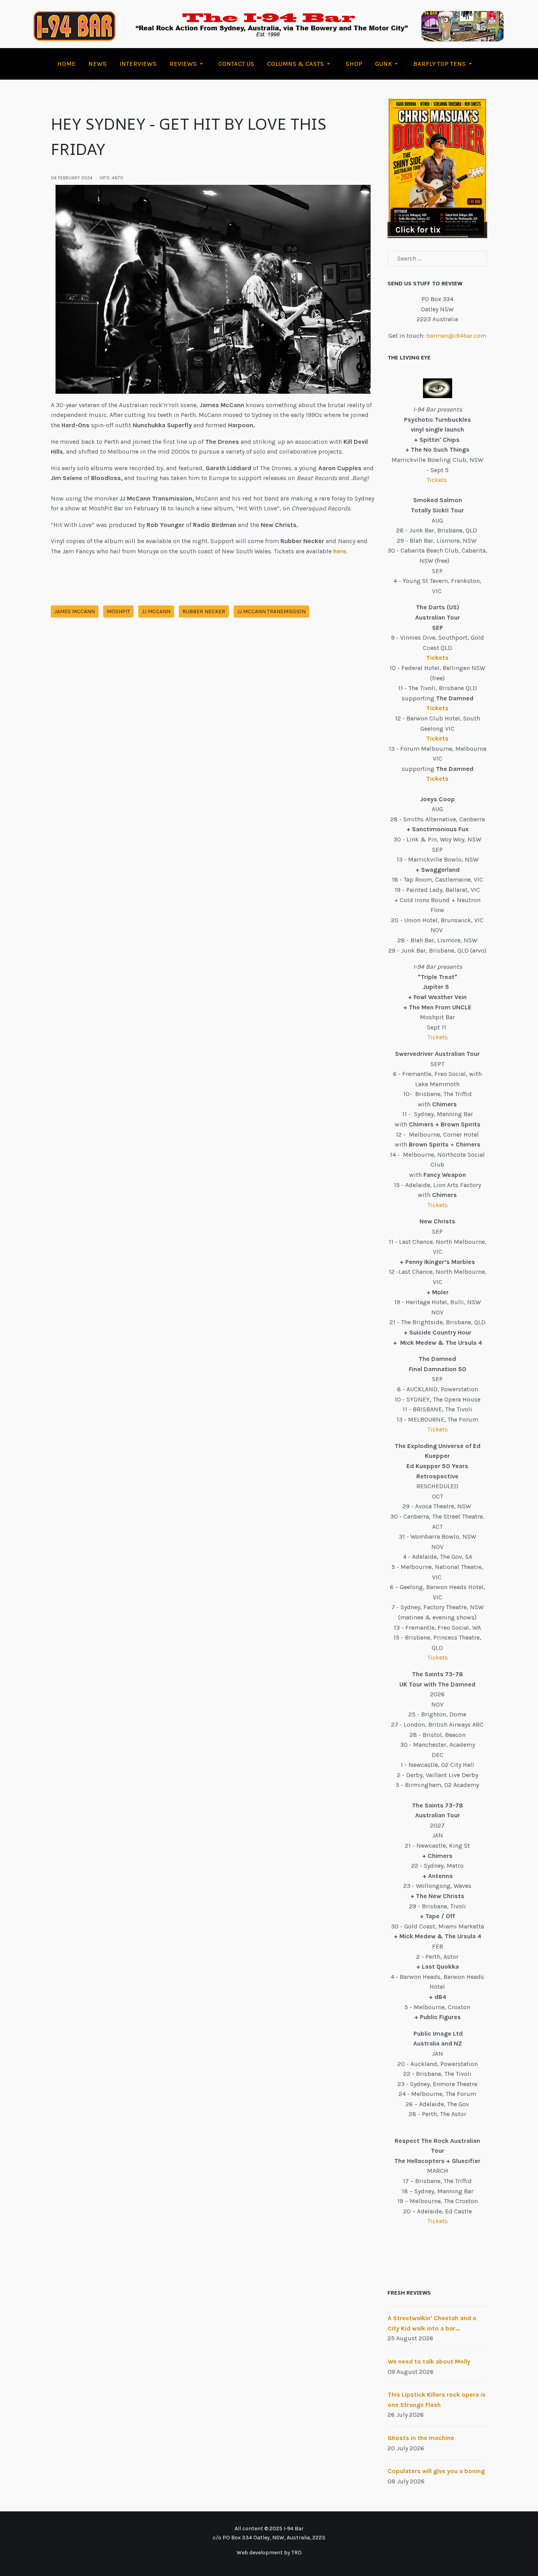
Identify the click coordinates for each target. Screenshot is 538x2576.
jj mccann (156, 611)
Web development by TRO (269, 2553)
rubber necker (204, 611)
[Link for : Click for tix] (437, 168)
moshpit (118, 611)
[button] (187, 64)
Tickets (438, 480)
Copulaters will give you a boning (436, 2471)
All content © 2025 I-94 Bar (269, 2529)
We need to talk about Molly (429, 2361)
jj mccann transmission (271, 611)
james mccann (75, 611)
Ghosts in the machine (421, 2438)
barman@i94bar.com (456, 336)
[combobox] (437, 259)
